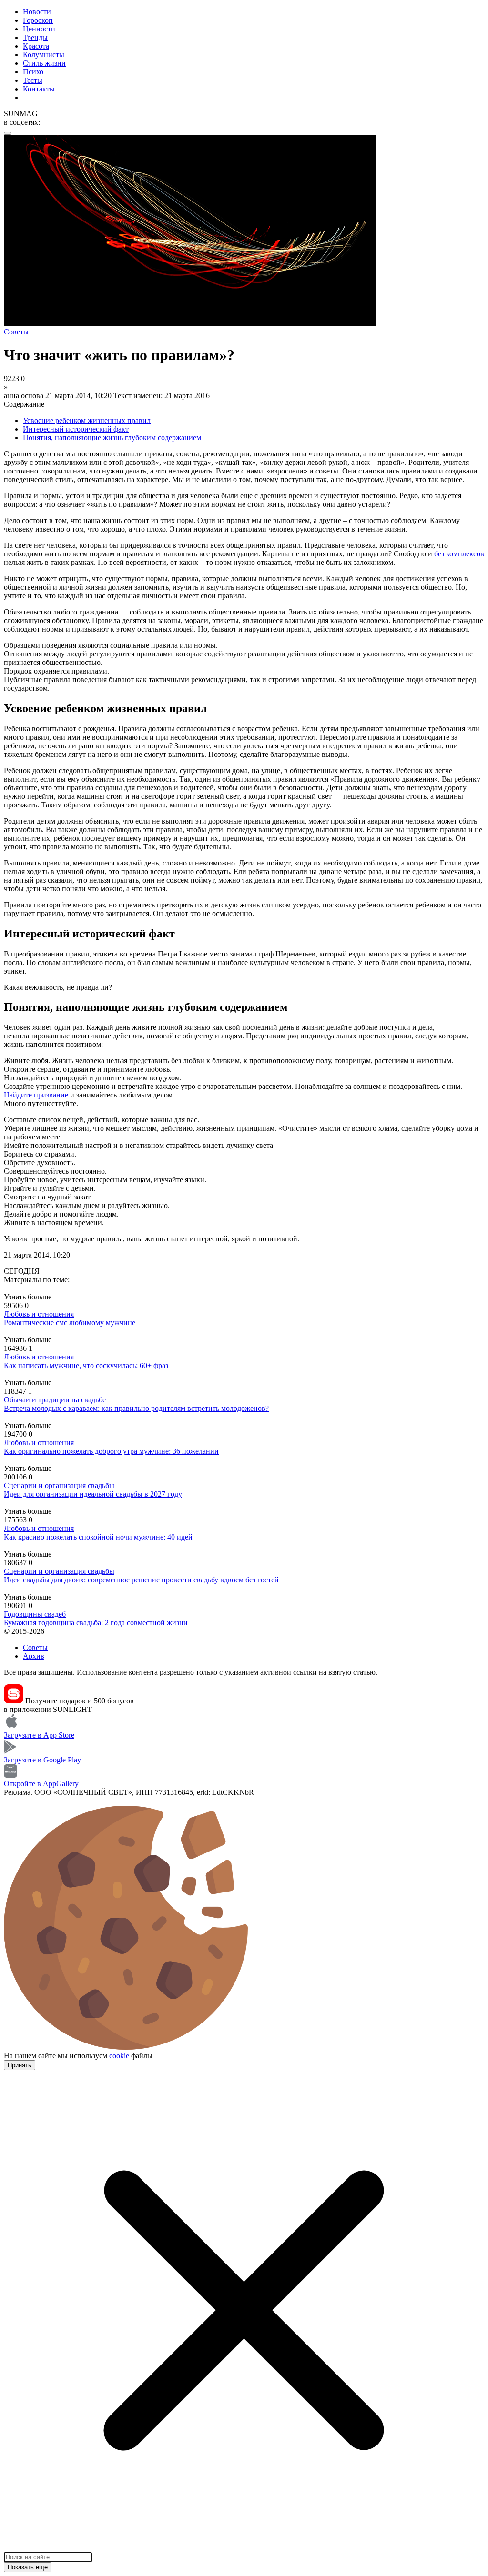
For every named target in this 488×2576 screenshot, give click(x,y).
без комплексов (459, 554)
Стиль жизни (44, 63)
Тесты (33, 80)
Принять (20, 2065)
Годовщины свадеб (35, 1614)
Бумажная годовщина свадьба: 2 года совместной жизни (96, 1623)
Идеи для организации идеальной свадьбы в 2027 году (93, 1494)
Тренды (35, 37)
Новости (37, 12)
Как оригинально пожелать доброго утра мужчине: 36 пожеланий (111, 1451)
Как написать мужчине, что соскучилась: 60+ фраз (86, 1365)
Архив (34, 1656)
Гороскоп (38, 20)
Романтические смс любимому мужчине (70, 1323)
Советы (35, 1647)
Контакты (39, 89)
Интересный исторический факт (76, 429)
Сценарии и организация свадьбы (59, 1485)
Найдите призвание (36, 1095)
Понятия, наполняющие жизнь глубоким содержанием (112, 438)
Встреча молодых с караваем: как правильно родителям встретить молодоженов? (136, 1408)
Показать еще (28, 2567)
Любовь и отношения (39, 1314)
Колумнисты (44, 55)
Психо (33, 72)
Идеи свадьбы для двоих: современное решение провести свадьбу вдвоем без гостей (141, 1580)
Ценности (39, 29)
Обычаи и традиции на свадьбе (55, 1400)
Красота (36, 46)
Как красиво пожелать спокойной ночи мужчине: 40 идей (98, 1537)
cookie (119, 2056)
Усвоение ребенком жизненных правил (87, 420)
